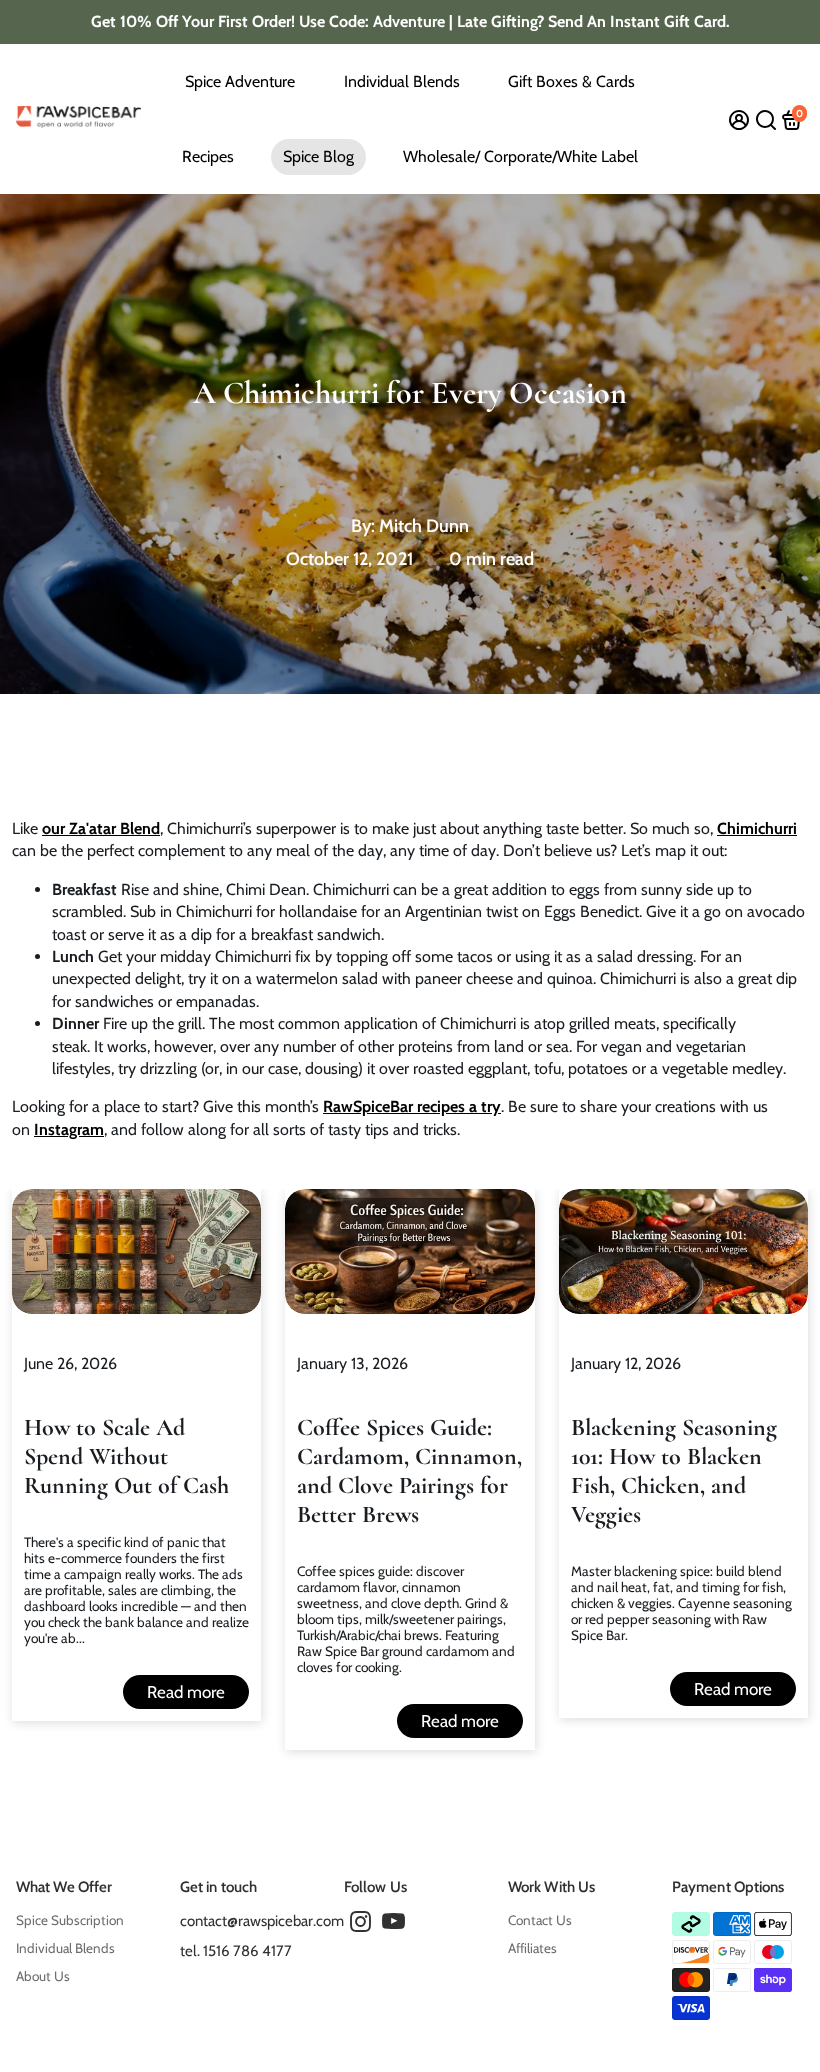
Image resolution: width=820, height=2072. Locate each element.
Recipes (208, 156)
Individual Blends (402, 81)
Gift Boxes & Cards (571, 81)
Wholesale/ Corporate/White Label (520, 156)
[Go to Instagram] (360, 1925)
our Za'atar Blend (101, 828)
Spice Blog (318, 156)
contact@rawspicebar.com (262, 1921)
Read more (186, 1692)
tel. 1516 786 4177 (236, 1951)
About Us (43, 1976)
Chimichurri (757, 828)
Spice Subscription (70, 1920)
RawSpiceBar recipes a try (412, 1106)
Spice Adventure (240, 81)
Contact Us (540, 1920)
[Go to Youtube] (393, 1925)
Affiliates (532, 1948)
